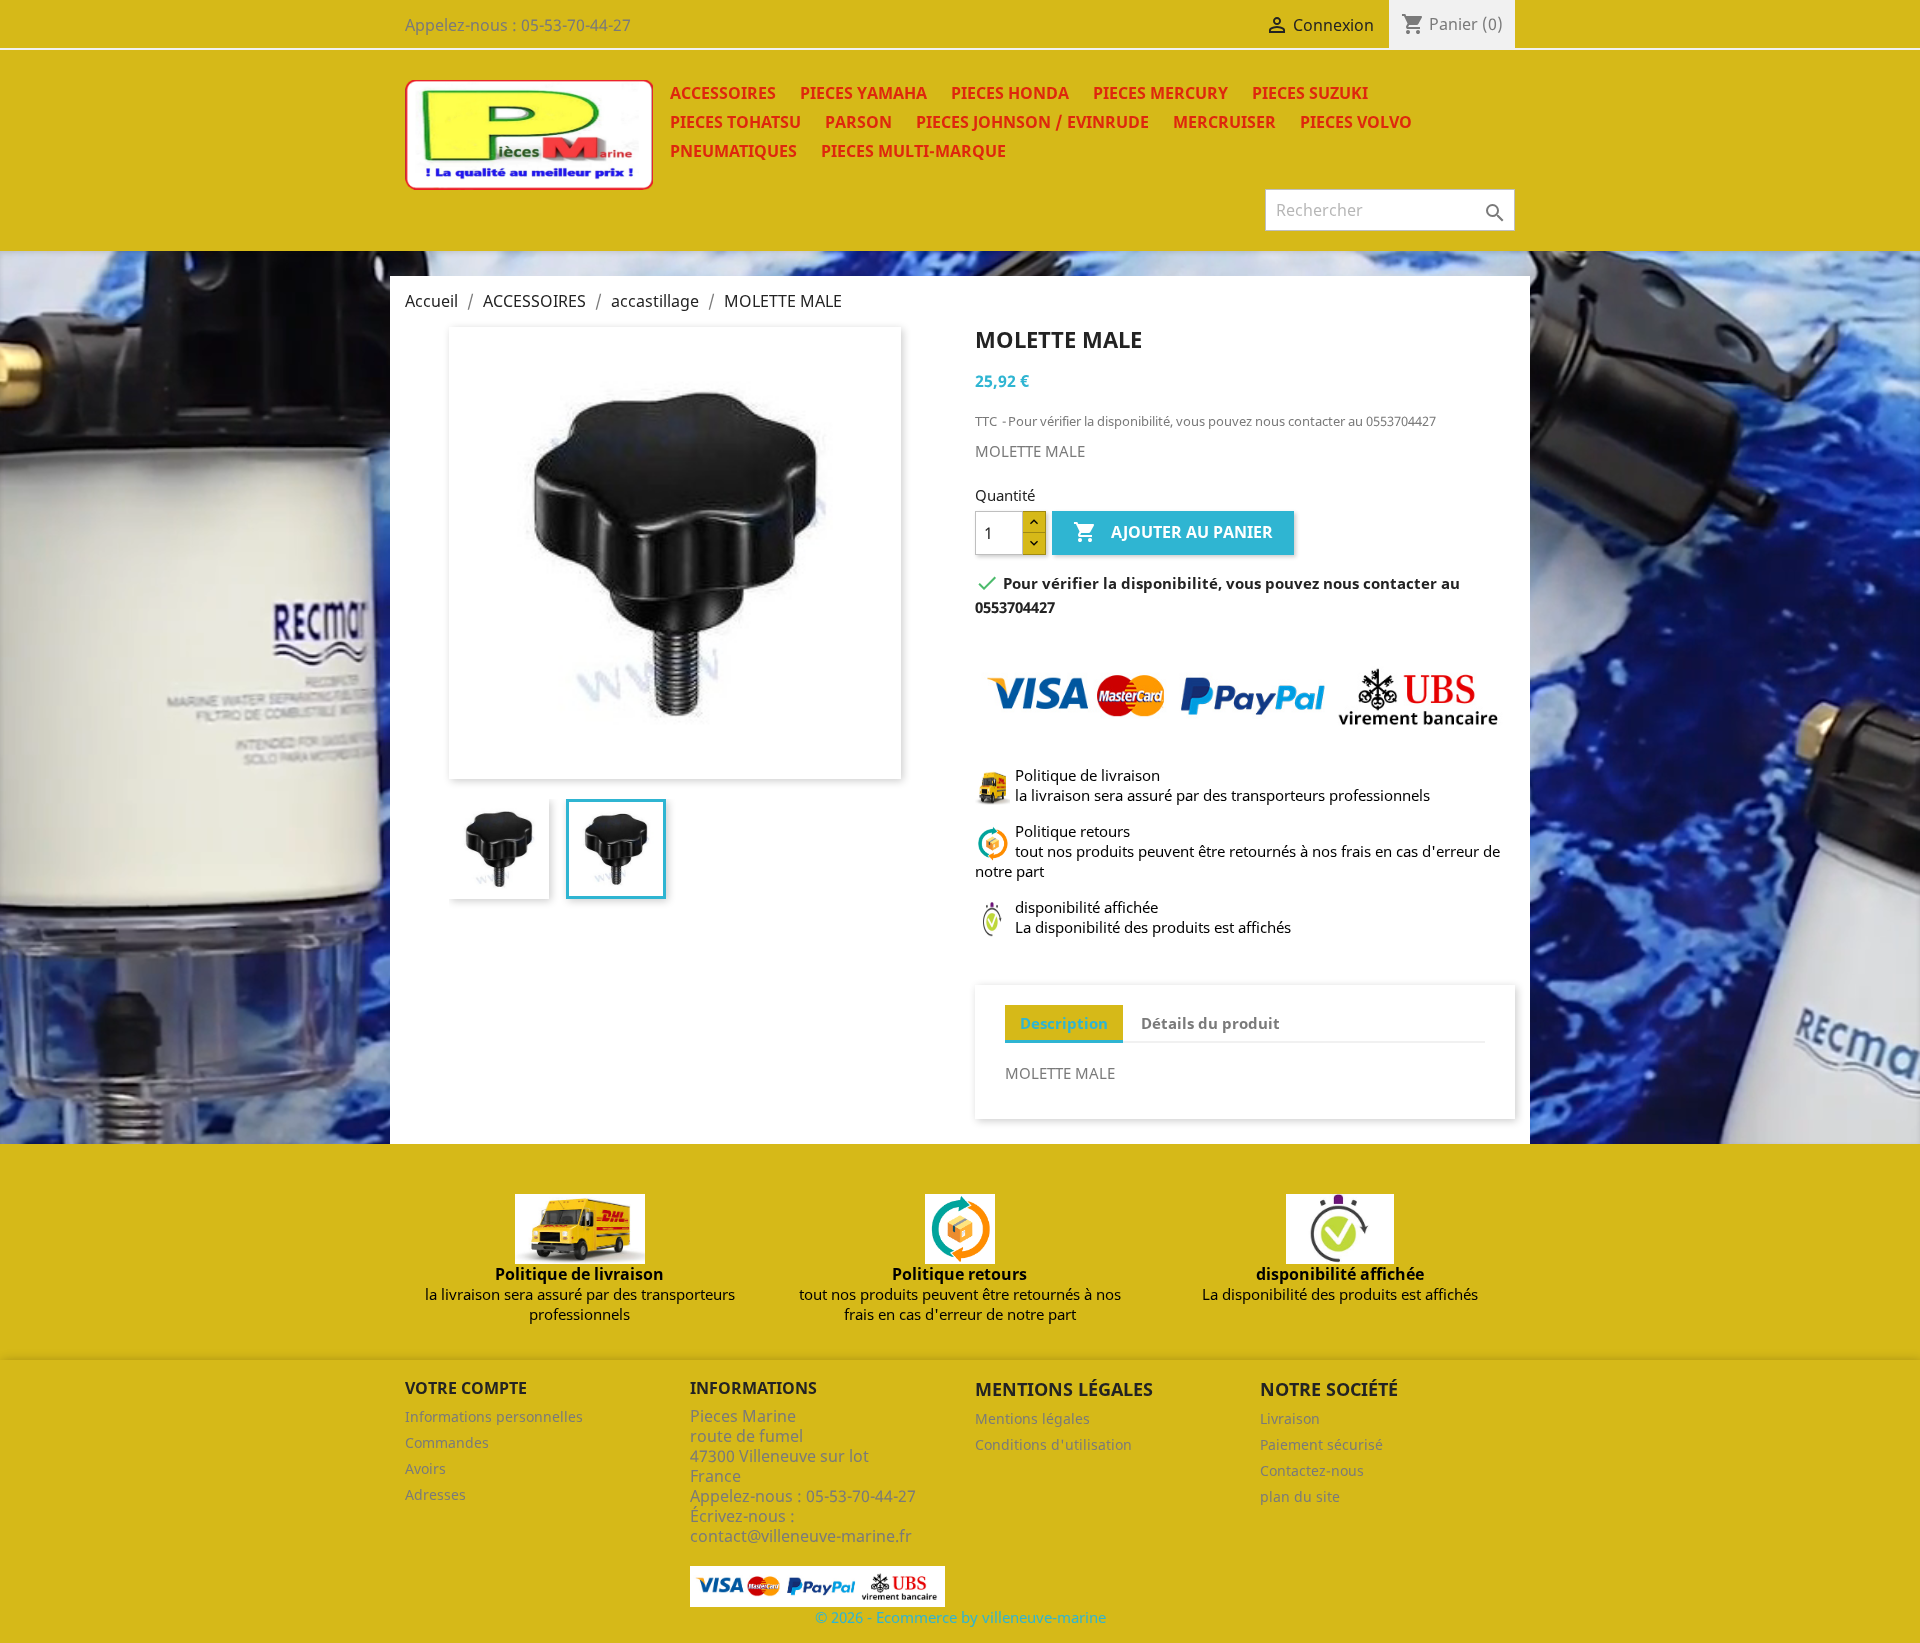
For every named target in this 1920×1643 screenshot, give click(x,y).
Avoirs (425, 1468)
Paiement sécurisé (1321, 1444)
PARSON (858, 122)
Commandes (447, 1442)
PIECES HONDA (1010, 93)
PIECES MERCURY (1160, 93)
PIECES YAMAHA (863, 93)
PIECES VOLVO (1356, 122)
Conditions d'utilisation (1053, 1444)
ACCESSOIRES (723, 93)
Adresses (435, 1494)
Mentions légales (1032, 1418)
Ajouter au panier (1173, 532)
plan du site (1300, 1496)
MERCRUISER (1224, 122)
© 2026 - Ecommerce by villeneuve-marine (960, 1617)
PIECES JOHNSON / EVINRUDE (1032, 122)
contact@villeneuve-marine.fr (801, 1536)
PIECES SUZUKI (1310, 93)
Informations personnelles (494, 1416)
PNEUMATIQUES (733, 151)
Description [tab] (1064, 1023)
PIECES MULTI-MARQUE (913, 151)
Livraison (1290, 1418)
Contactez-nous (1312, 1470)
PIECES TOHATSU (735, 122)
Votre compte (466, 1388)
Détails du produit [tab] (1210, 1023)
